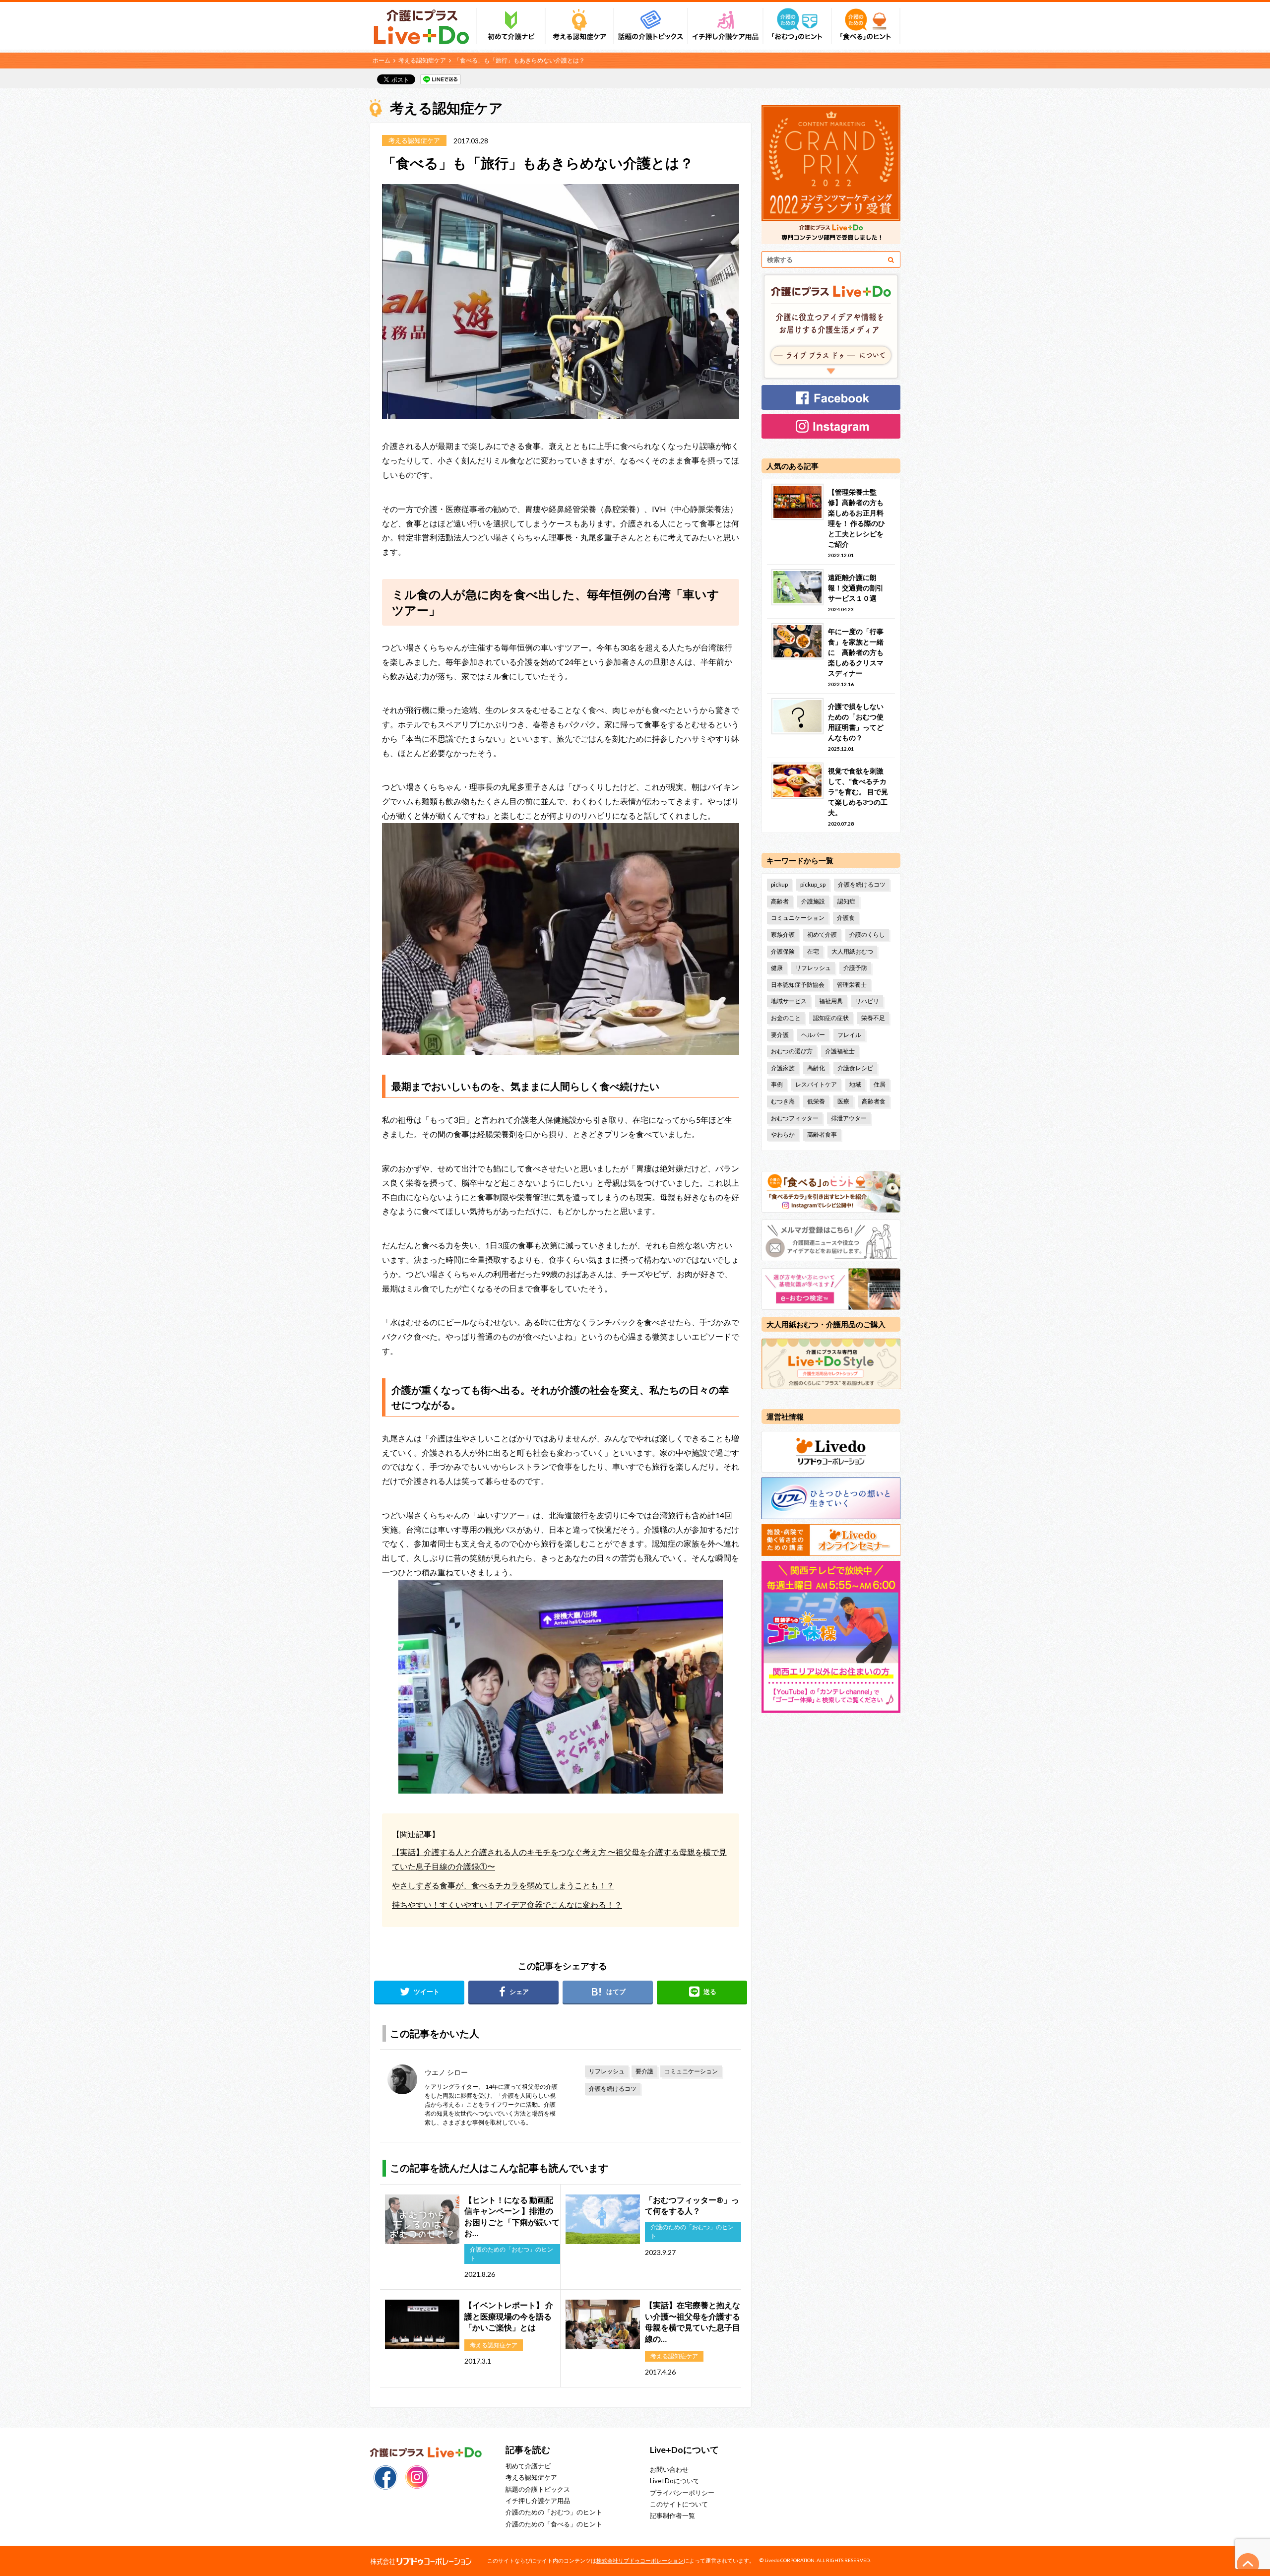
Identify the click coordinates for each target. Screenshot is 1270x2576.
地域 (855, 1084)
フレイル (849, 1035)
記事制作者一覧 (672, 2515)
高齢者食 (874, 1101)
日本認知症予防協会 (798, 985)
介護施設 (813, 901)
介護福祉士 (840, 1051)
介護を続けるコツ (613, 2089)
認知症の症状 (831, 1018)
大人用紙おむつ (852, 951)
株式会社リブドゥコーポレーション (640, 2560)
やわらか (783, 1134)
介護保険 (783, 951)
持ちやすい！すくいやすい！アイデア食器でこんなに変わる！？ (507, 1904)
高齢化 (816, 1068)
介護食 (846, 918)
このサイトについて (679, 2504)
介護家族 (783, 1068)
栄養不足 (873, 1018)
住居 (880, 1084)
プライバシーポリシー (682, 2493)
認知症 (846, 901)
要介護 (644, 2071)
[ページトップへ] (1248, 2564)
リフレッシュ (607, 2071)
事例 (777, 1084)
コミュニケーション (691, 2071)
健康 (777, 968)
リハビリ (867, 1001)
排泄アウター (849, 1118)
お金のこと (786, 1018)
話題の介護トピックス (538, 2489)
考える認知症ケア (422, 60)
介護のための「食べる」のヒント (554, 2524)
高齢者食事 (822, 1134)
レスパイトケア (816, 1084)
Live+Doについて (675, 2481)
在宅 (813, 951)
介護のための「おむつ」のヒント (554, 2512)
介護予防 (855, 968)
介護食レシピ (855, 1068)
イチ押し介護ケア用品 (538, 2501)
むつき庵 (783, 1101)
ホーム (381, 60)
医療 (843, 1101)
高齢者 (780, 901)
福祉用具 (831, 1001)
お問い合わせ (669, 2469)
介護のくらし (867, 934)
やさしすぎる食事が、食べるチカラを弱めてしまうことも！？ (503, 1885)
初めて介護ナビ (528, 2466)
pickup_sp (813, 884)
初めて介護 (822, 934)
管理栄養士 (852, 985)
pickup (779, 884)
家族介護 (783, 934)
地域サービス (789, 1001)
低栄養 (816, 1101)
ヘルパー (813, 1035)
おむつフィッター (795, 1118)
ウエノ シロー (446, 2072)
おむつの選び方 (792, 1051)
